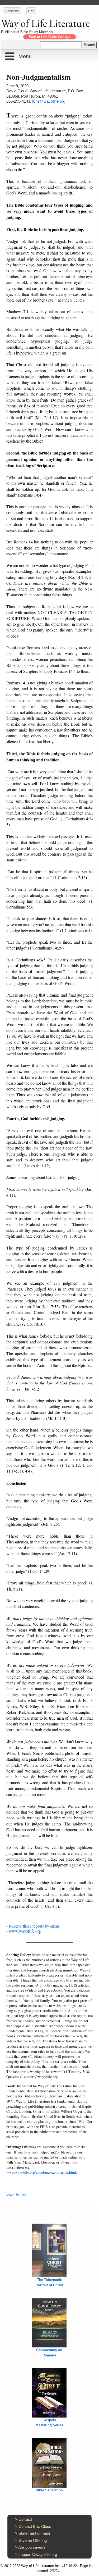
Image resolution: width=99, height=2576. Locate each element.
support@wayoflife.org (38, 2554)
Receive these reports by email (34, 1926)
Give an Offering (33, 2540)
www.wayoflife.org (25, 1931)
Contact (25, 2519)
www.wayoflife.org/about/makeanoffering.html (41, 2172)
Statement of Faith (34, 2533)
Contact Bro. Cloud (35, 2526)
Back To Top (16, 2194)
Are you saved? (32, 2547)
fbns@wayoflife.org (49, 101)
